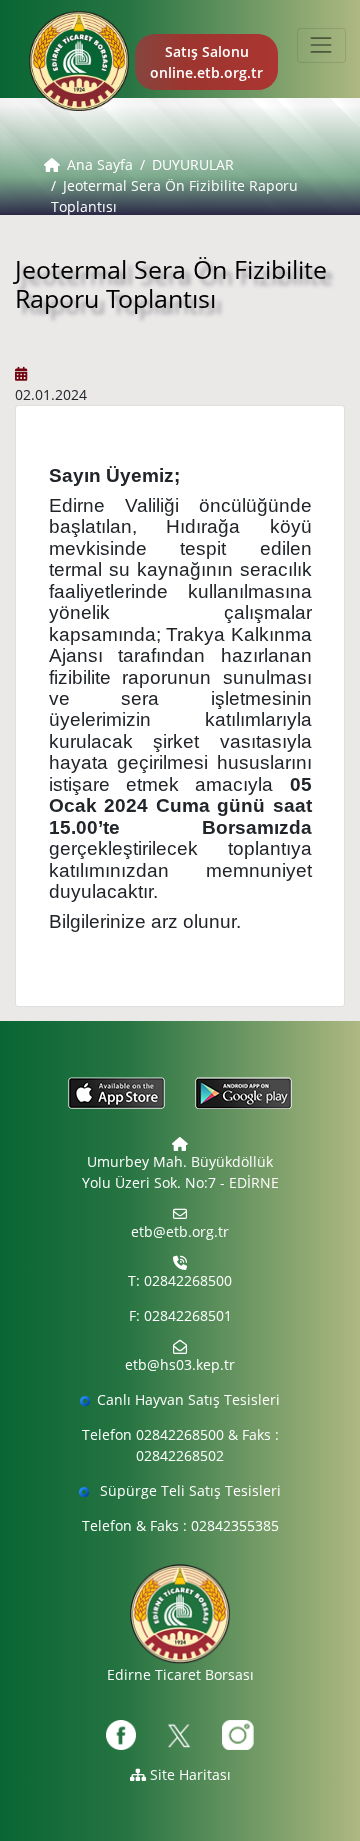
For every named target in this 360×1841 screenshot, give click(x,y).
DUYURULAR (193, 164)
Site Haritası (188, 1774)
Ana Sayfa (100, 164)
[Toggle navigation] (321, 45)
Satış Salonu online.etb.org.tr (206, 62)
